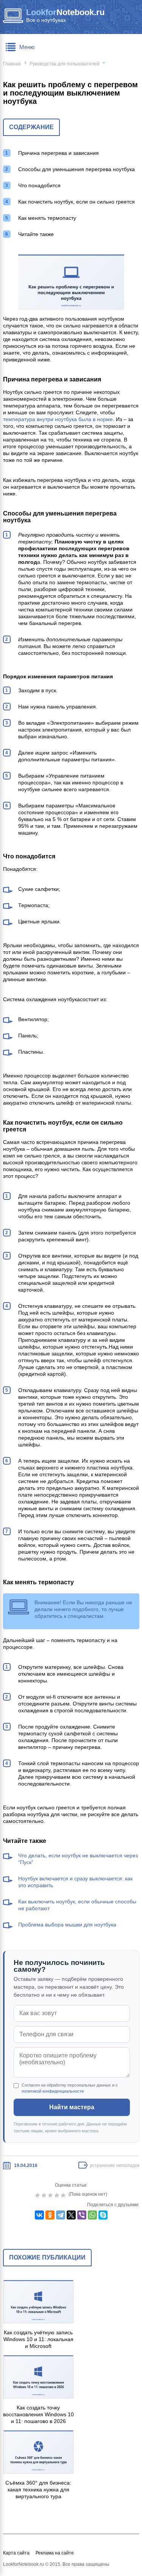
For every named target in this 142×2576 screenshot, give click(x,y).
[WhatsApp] (92, 2215)
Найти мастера (72, 2107)
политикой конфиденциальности (53, 2091)
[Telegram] (61, 2215)
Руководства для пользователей (65, 64)
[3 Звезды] (51, 2195)
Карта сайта (16, 2553)
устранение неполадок (115, 2165)
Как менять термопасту (47, 218)
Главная (12, 64)
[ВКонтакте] (39, 2215)
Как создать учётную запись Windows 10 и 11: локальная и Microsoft (38, 2339)
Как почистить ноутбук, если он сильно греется (76, 202)
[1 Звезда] (38, 2195)
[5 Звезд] (64, 2195)
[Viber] (82, 2215)
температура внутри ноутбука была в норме (58, 419)
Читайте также (36, 234)
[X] (71, 2215)
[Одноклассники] (50, 2215)
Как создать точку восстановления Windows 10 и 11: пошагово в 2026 (38, 2414)
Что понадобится (39, 185)
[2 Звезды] (45, 2195)
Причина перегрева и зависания (59, 153)
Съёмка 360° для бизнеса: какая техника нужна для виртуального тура (38, 2490)
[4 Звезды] (58, 2195)
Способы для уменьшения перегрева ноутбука (76, 169)
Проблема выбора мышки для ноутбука (67, 1925)
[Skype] (103, 2215)
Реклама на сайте (55, 2553)
